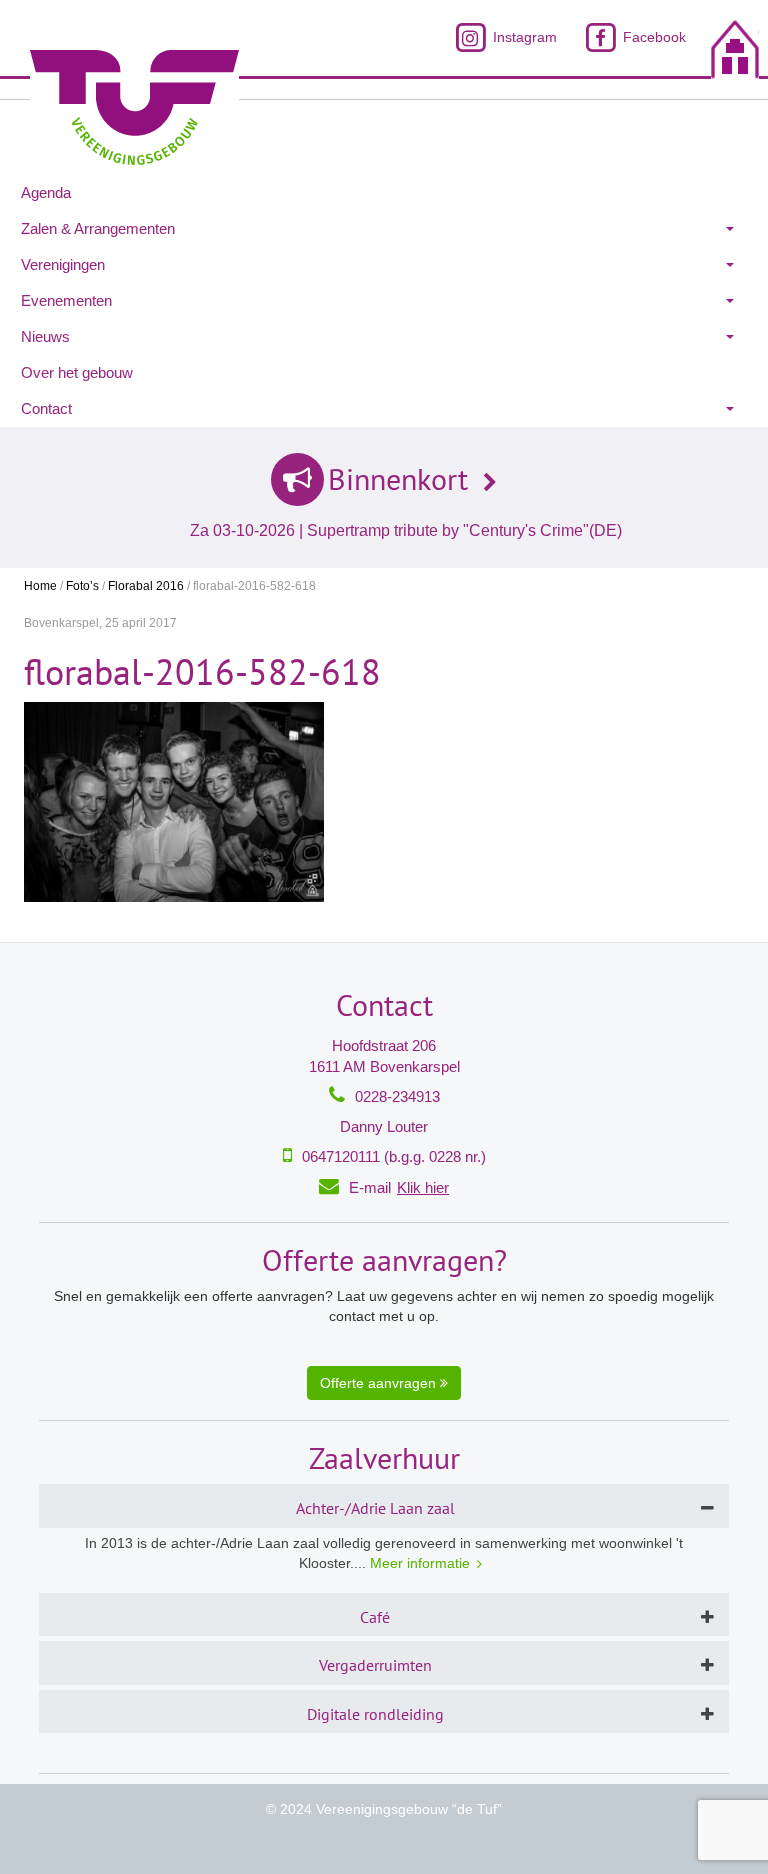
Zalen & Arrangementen (98, 228)
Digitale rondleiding (375, 1714)
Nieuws (45, 336)
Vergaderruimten (375, 1665)
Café (375, 1617)
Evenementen (66, 300)
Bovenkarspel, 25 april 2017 (100, 622)
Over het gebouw (77, 372)
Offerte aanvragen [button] (380, 1383)
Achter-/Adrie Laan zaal (375, 1508)
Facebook (652, 37)
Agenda (46, 192)
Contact (46, 408)
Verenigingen (63, 264)
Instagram (522, 37)
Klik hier (423, 1187)
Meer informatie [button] (420, 1563)
